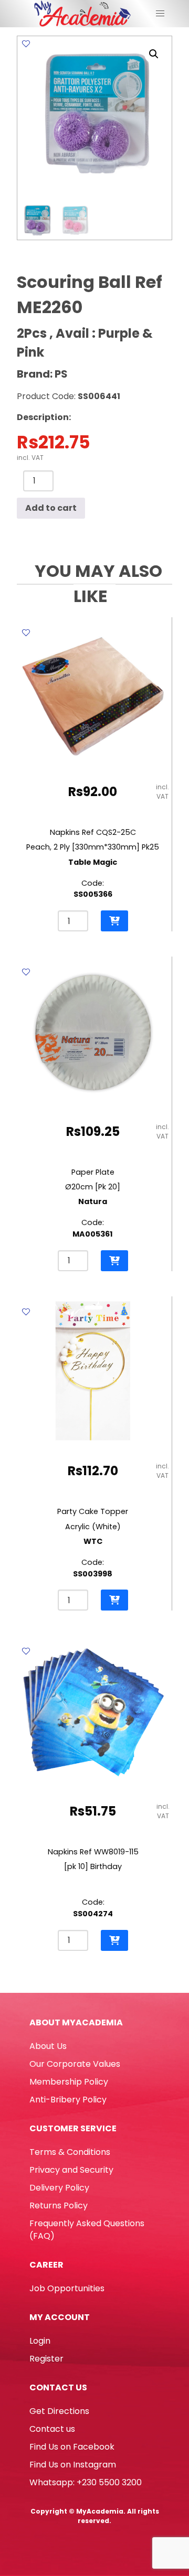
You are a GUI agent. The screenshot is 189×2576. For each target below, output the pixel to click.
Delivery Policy (59, 2188)
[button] (154, 54)
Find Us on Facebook (72, 2447)
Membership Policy (69, 2082)
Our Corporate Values (75, 2064)
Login (40, 2341)
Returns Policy (59, 2205)
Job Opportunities (67, 2288)
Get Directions (59, 2411)
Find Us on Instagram (73, 2465)
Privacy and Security (71, 2170)
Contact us (52, 2429)
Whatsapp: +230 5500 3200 (86, 2482)
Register (46, 2359)
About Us (48, 2046)
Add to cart (51, 508)
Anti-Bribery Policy (68, 2100)
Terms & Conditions (70, 2152)
